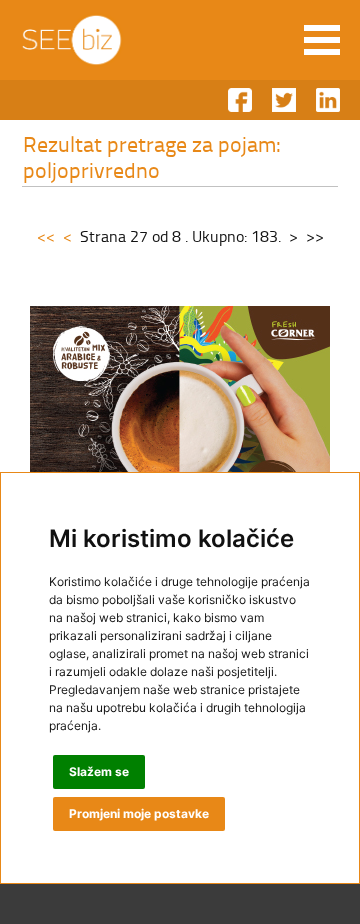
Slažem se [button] (99, 771)
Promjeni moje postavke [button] (139, 813)
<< (46, 236)
